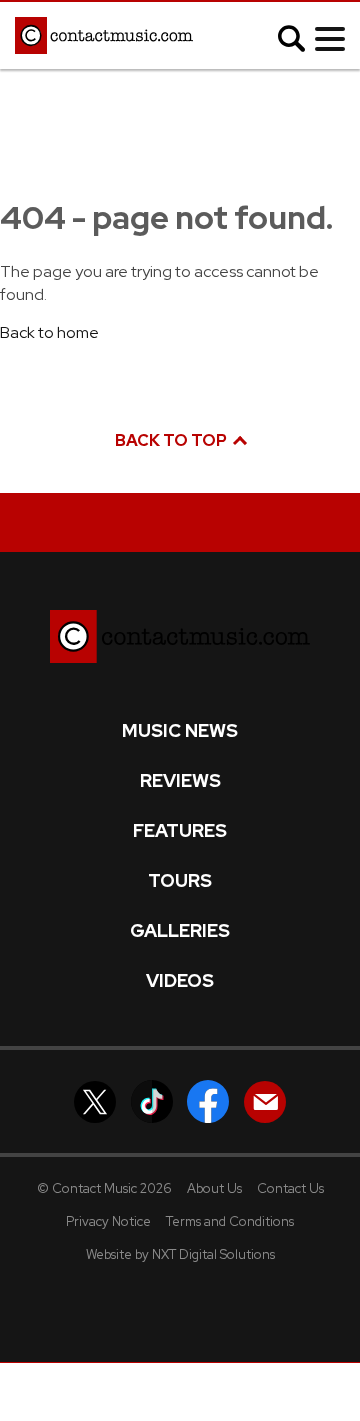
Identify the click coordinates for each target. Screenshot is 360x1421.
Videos (180, 981)
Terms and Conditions (230, 1221)
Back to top (172, 440)
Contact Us (290, 1188)
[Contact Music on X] (95, 1100)
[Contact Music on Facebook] (208, 1100)
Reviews (180, 781)
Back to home (49, 332)
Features (180, 831)
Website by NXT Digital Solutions (180, 1254)
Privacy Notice (108, 1221)
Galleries (180, 931)
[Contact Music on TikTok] (152, 1100)
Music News (180, 731)
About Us (214, 1188)
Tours (180, 881)
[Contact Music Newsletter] (265, 1100)
